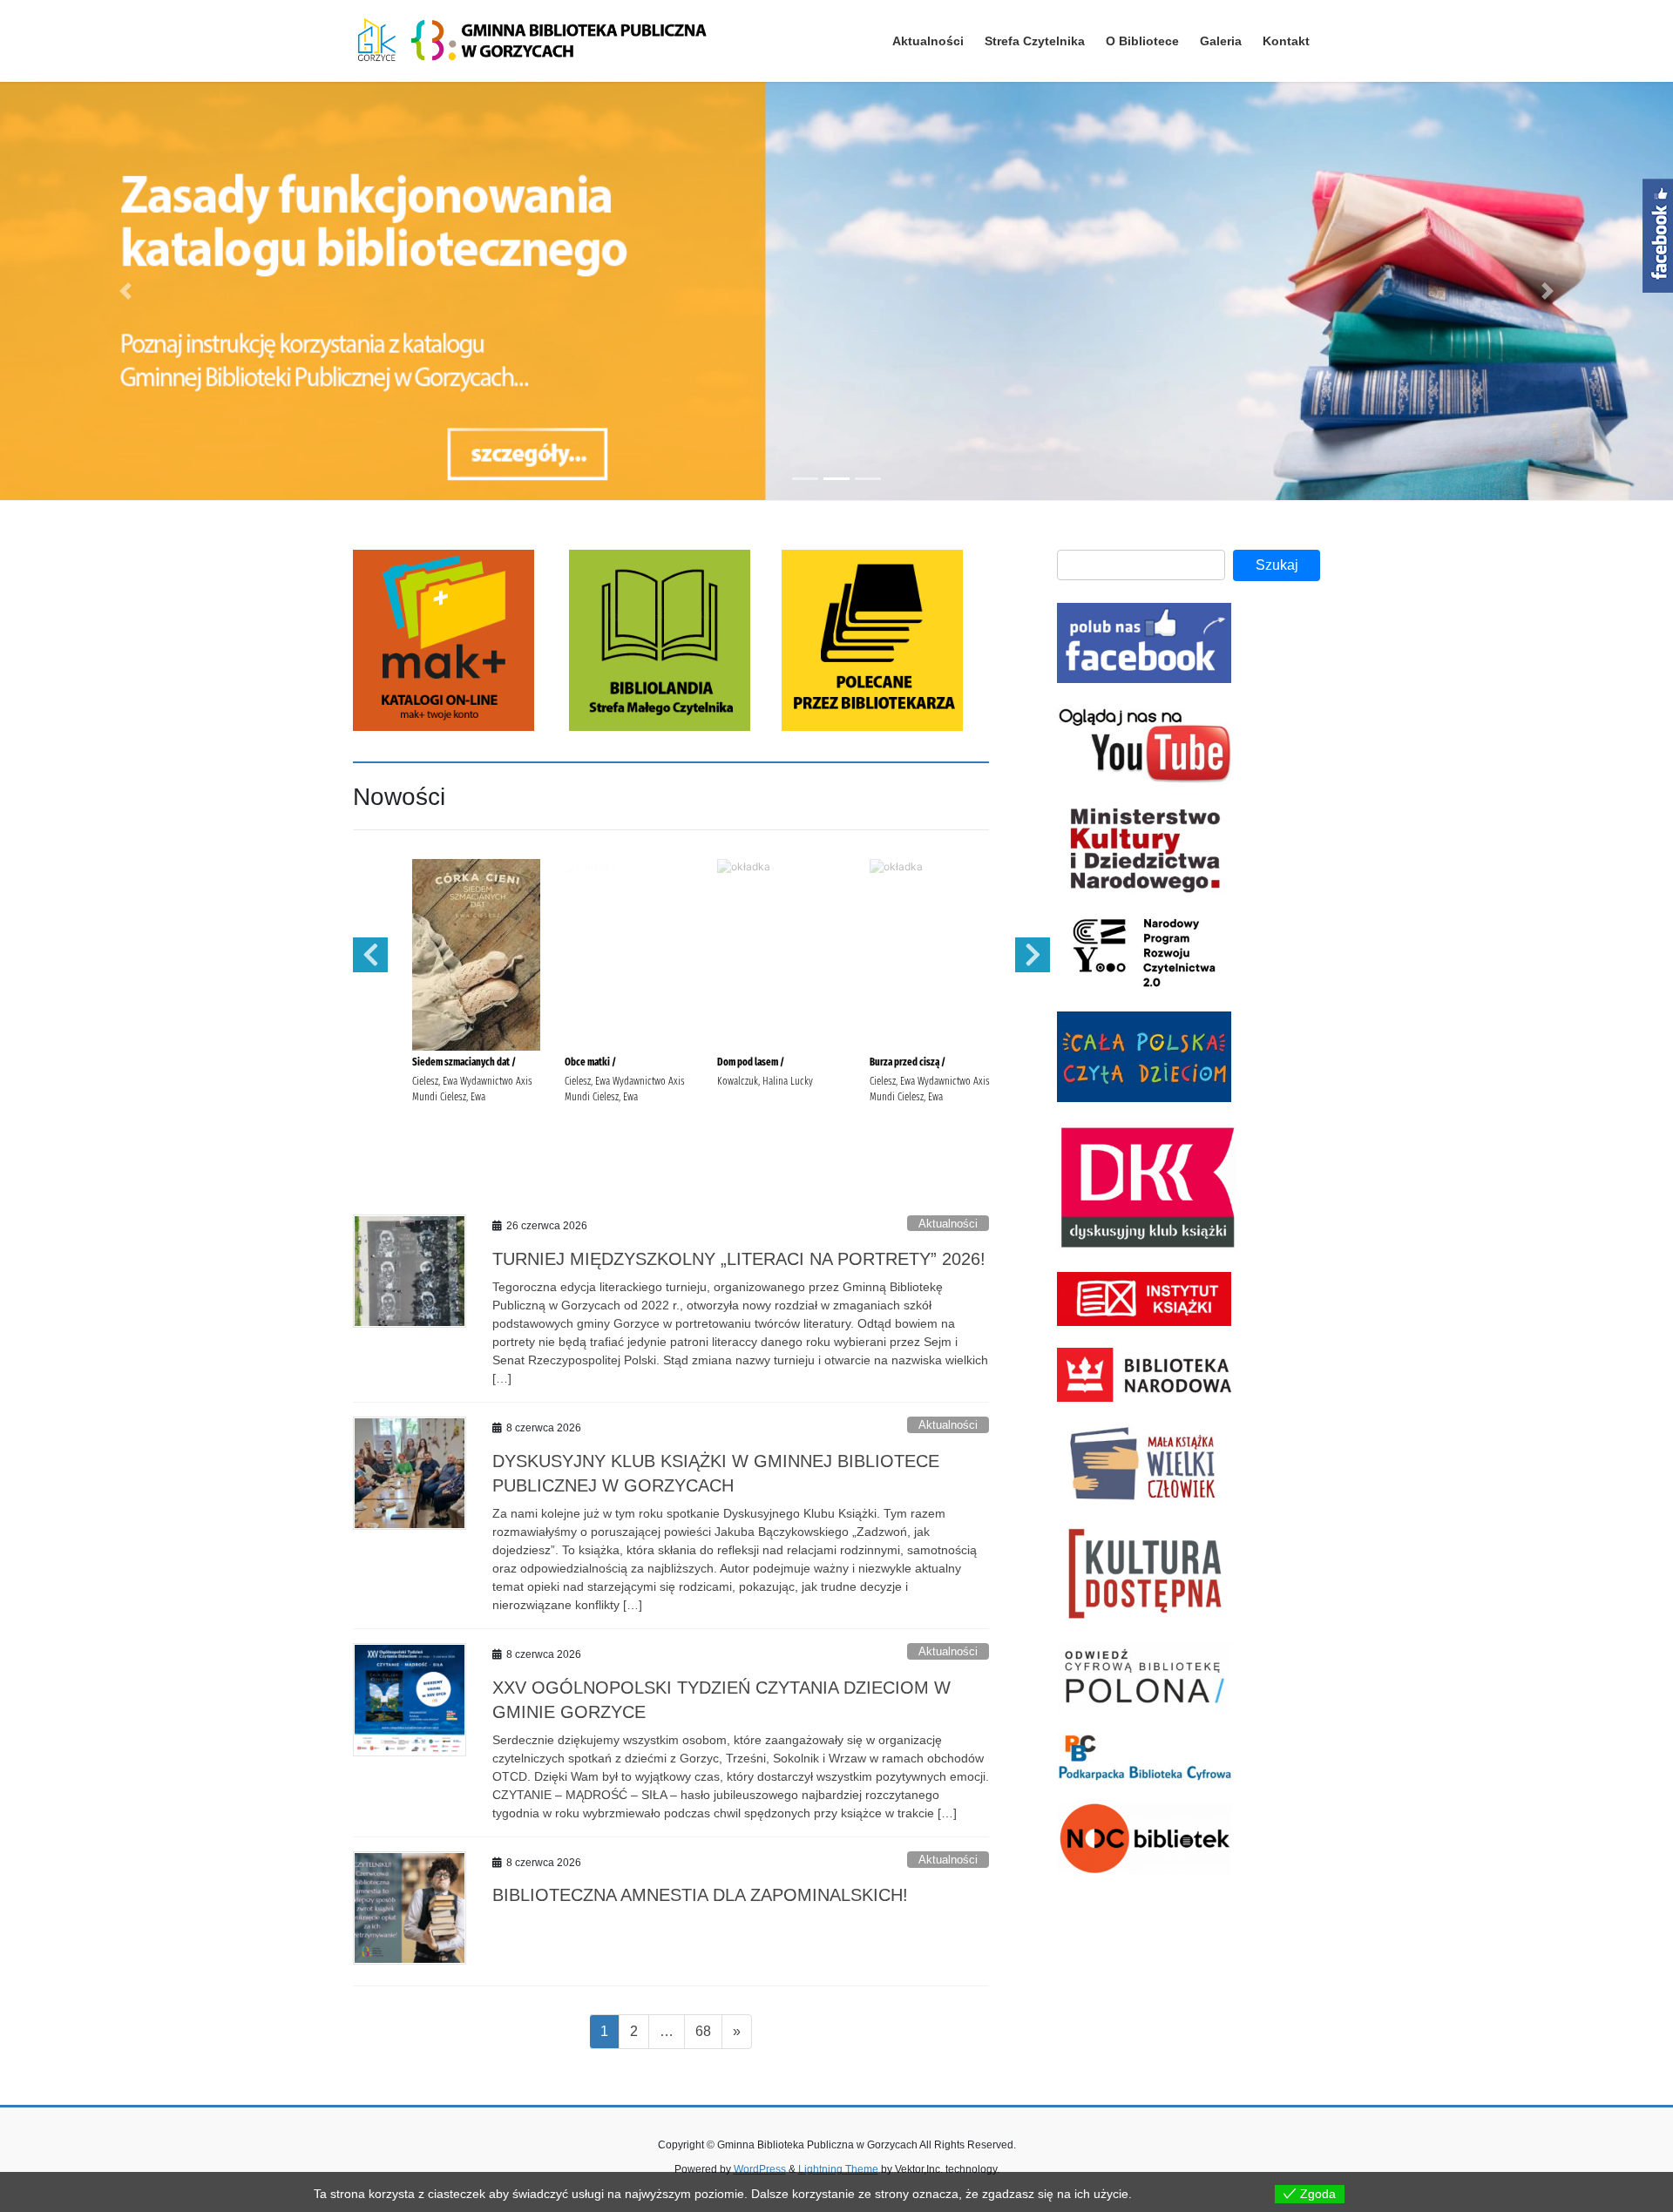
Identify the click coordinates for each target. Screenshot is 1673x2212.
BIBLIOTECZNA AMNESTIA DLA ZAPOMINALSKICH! (700, 1895)
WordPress (760, 2169)
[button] (125, 291)
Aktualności (948, 1224)
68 (708, 2031)
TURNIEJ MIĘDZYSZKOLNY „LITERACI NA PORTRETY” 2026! (739, 1259)
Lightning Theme (838, 2169)
